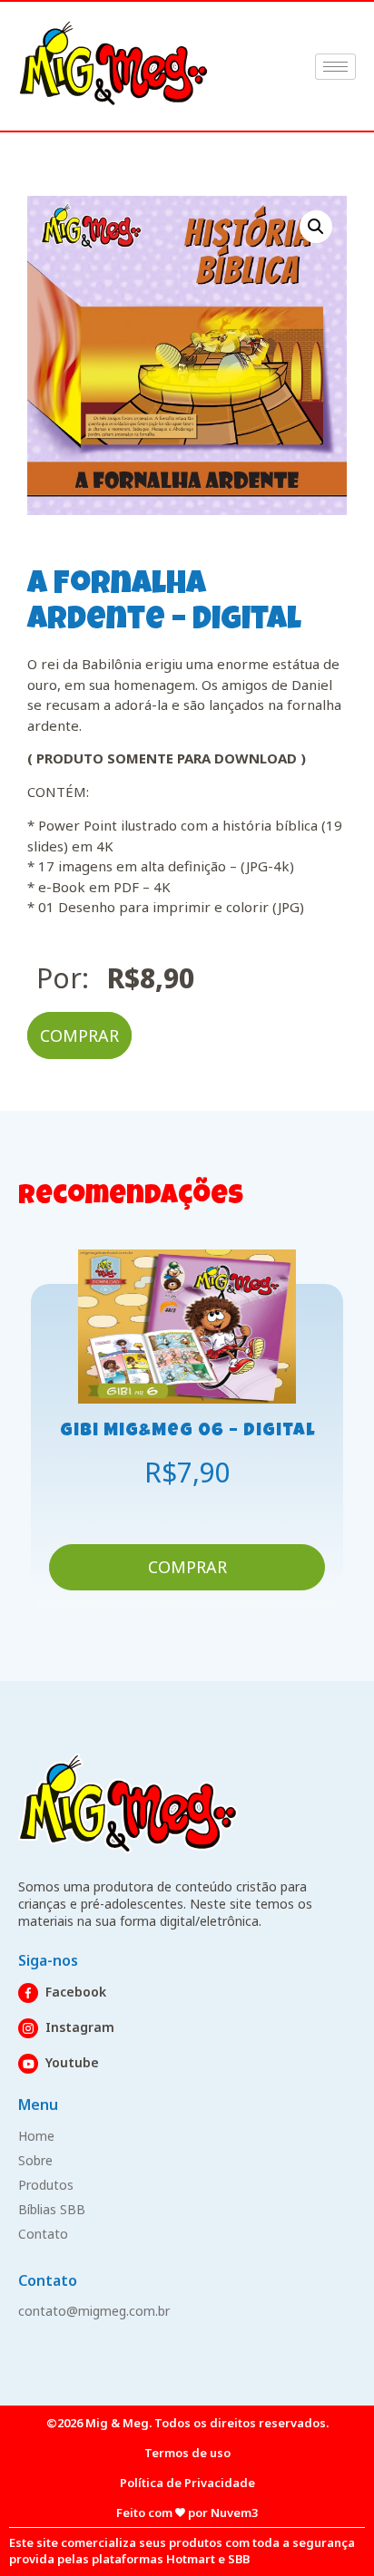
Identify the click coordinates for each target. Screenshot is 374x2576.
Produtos (46, 2185)
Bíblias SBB (52, 2209)
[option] (187, 1429)
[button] (316, 227)
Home (36, 2136)
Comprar (79, 1035)
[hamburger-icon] (335, 67)
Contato (43, 2234)
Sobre (35, 2160)
